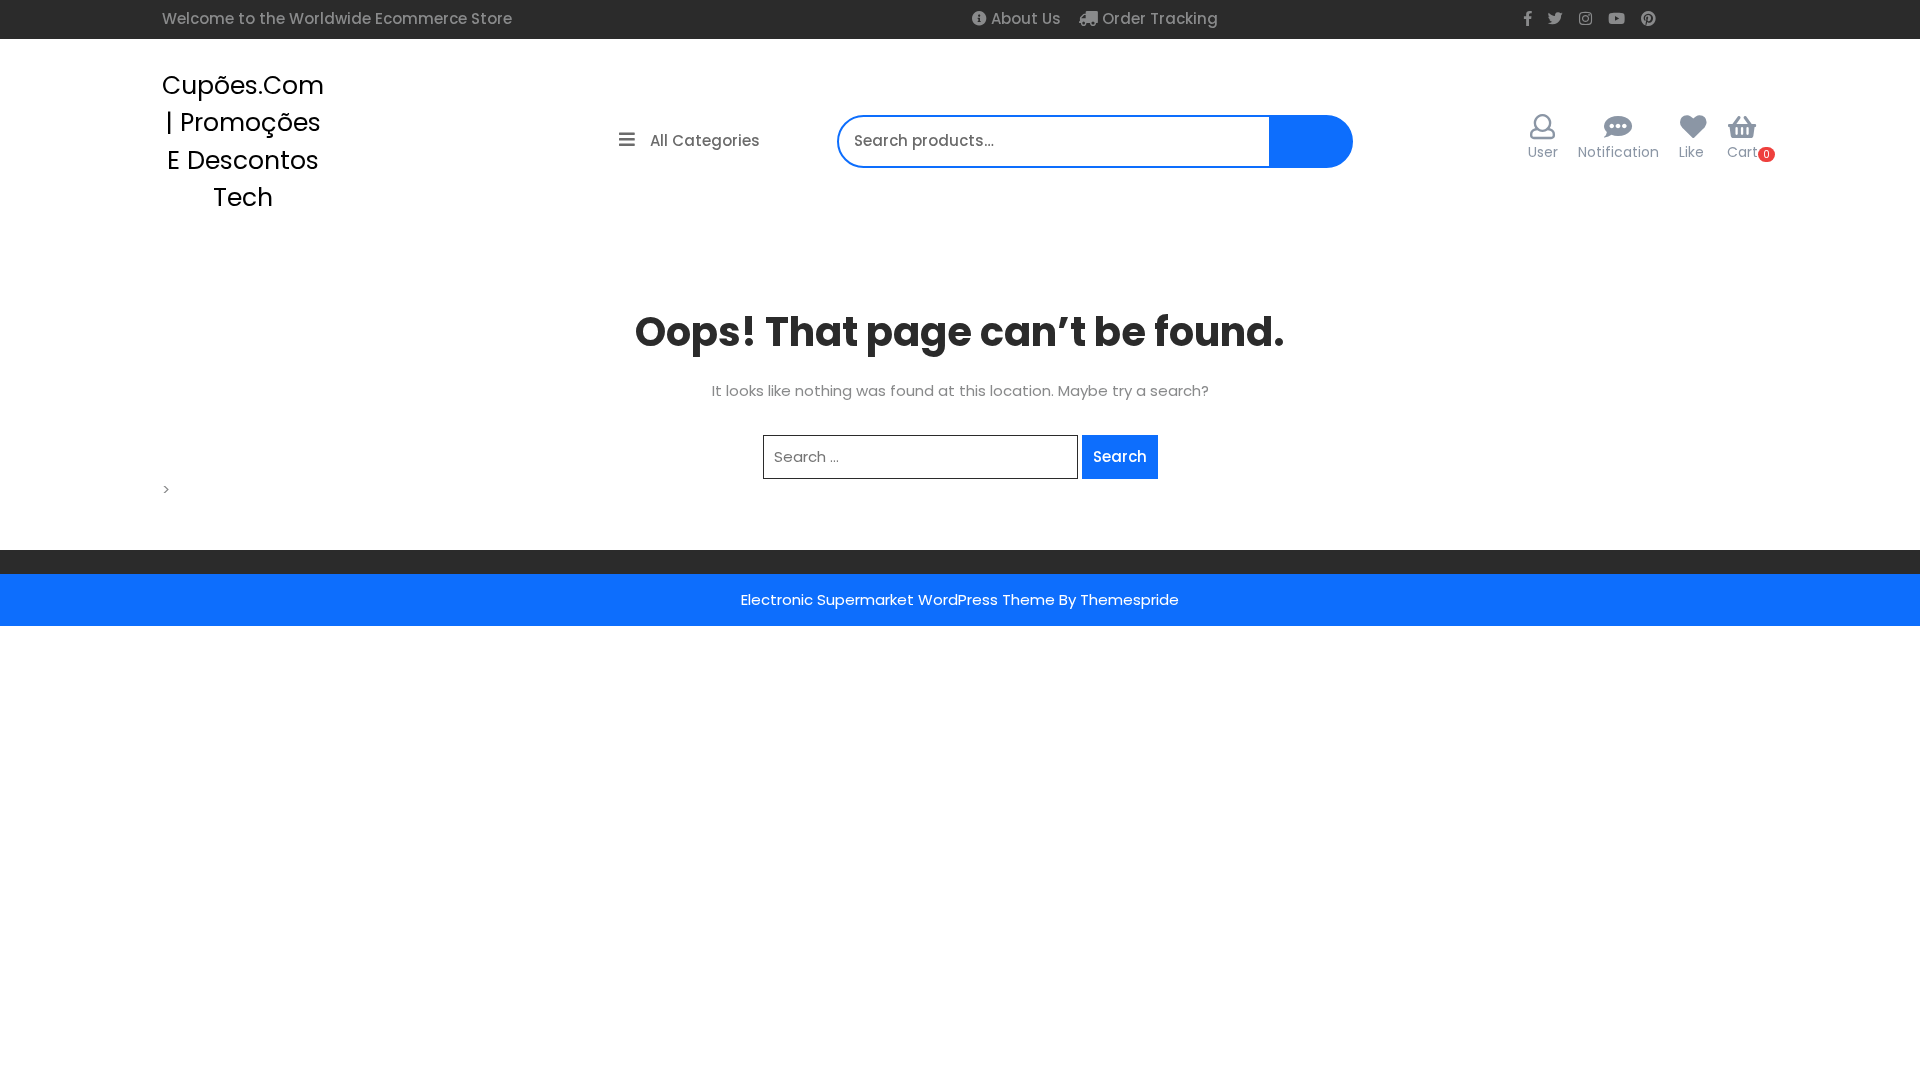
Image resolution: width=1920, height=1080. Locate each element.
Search (1318, 151)
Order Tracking (1158, 18)
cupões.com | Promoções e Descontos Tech (243, 142)
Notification (1618, 152)
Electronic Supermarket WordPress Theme (898, 599)
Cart (1742, 152)
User (1543, 152)
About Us (1024, 18)
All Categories (705, 140)
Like (1691, 152)
